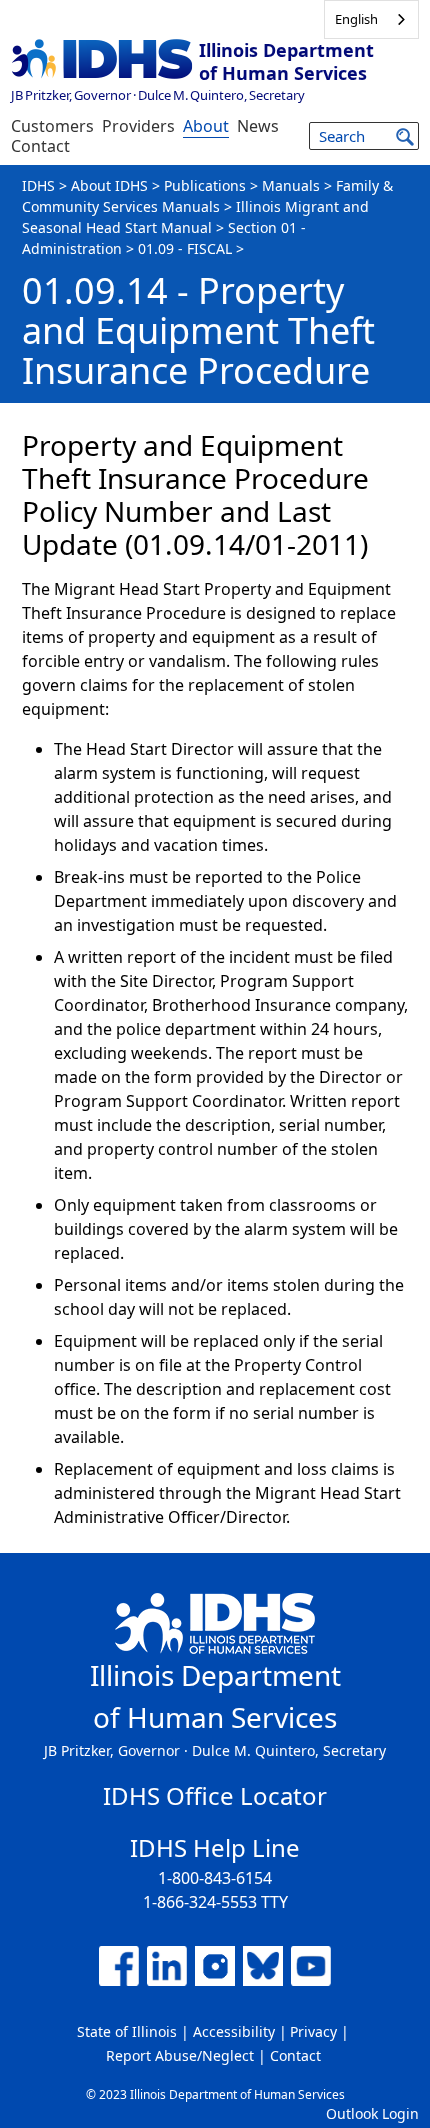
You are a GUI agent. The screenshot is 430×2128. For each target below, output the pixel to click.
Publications (205, 185)
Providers (138, 126)
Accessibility (234, 2031)
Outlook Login (372, 2113)
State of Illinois (127, 2031)
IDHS (38, 185)
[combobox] (371, 19)
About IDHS (109, 185)
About (206, 126)
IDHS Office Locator (215, 1795)
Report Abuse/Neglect (180, 2055)
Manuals (291, 185)
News (258, 126)
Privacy (313, 2031)
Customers (52, 126)
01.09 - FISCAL (185, 248)
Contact (40, 146)
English (356, 19)
